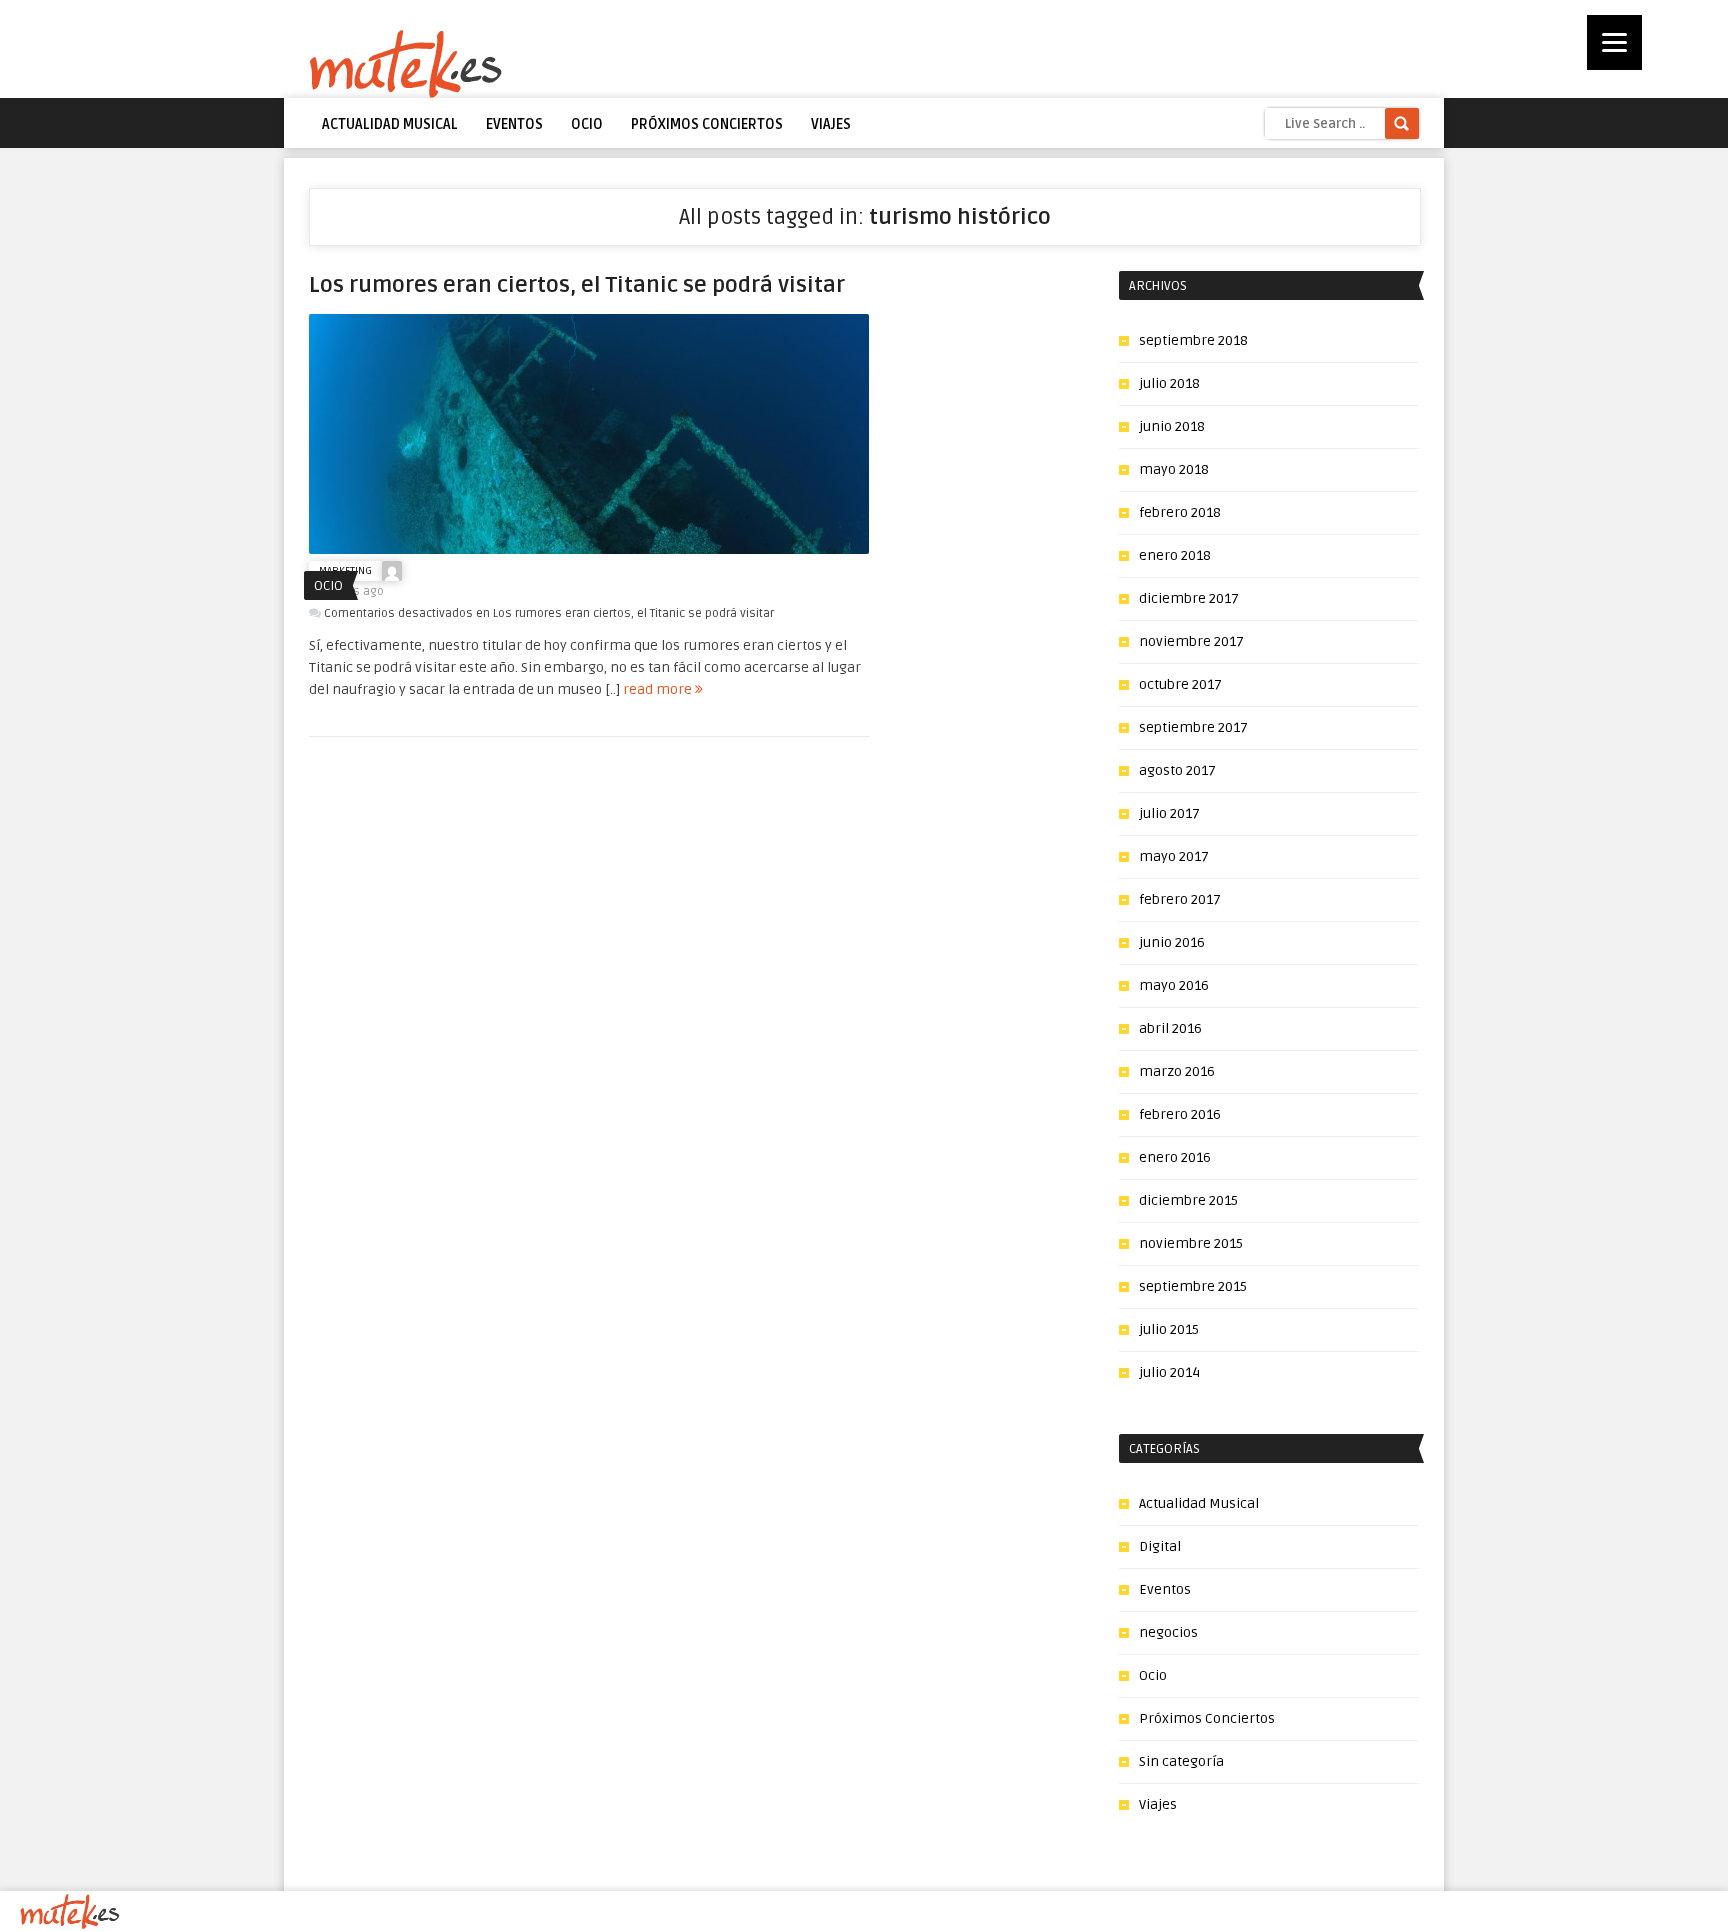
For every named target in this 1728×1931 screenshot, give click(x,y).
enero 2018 (1175, 555)
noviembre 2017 (1191, 641)
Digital (1160, 1546)
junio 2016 (1172, 942)
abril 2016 (1170, 1028)
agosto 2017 (1177, 770)
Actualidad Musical (390, 124)
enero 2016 (1175, 1157)
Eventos (514, 124)
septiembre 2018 (1193, 340)
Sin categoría (1181, 1761)
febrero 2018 (1180, 512)
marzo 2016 (1177, 1071)
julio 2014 (1169, 1372)
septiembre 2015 (1193, 1286)
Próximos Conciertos (707, 124)
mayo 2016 (1174, 985)
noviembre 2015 (1191, 1243)
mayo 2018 (1174, 469)
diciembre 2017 (1189, 598)
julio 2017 (1169, 813)
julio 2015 (1169, 1329)
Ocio (587, 124)
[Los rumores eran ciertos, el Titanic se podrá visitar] (589, 549)
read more (659, 689)
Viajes (831, 124)
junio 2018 (1172, 426)
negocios (1168, 1632)
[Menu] (1614, 42)
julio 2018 (1169, 383)
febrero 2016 (1180, 1114)
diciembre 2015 (1188, 1200)
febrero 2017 (1180, 899)
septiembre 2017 (1193, 727)
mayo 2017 (1174, 856)
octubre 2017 (1180, 684)
